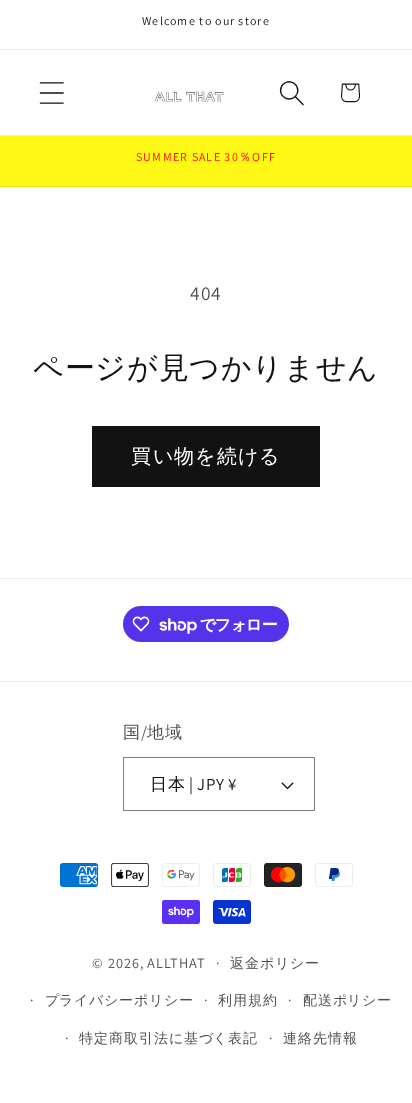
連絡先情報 (320, 1037)
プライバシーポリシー (119, 999)
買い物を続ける (205, 456)
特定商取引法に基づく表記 (168, 1037)
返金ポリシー (274, 962)
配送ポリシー (347, 999)
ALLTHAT (176, 962)
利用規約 (248, 999)
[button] (51, 92)
